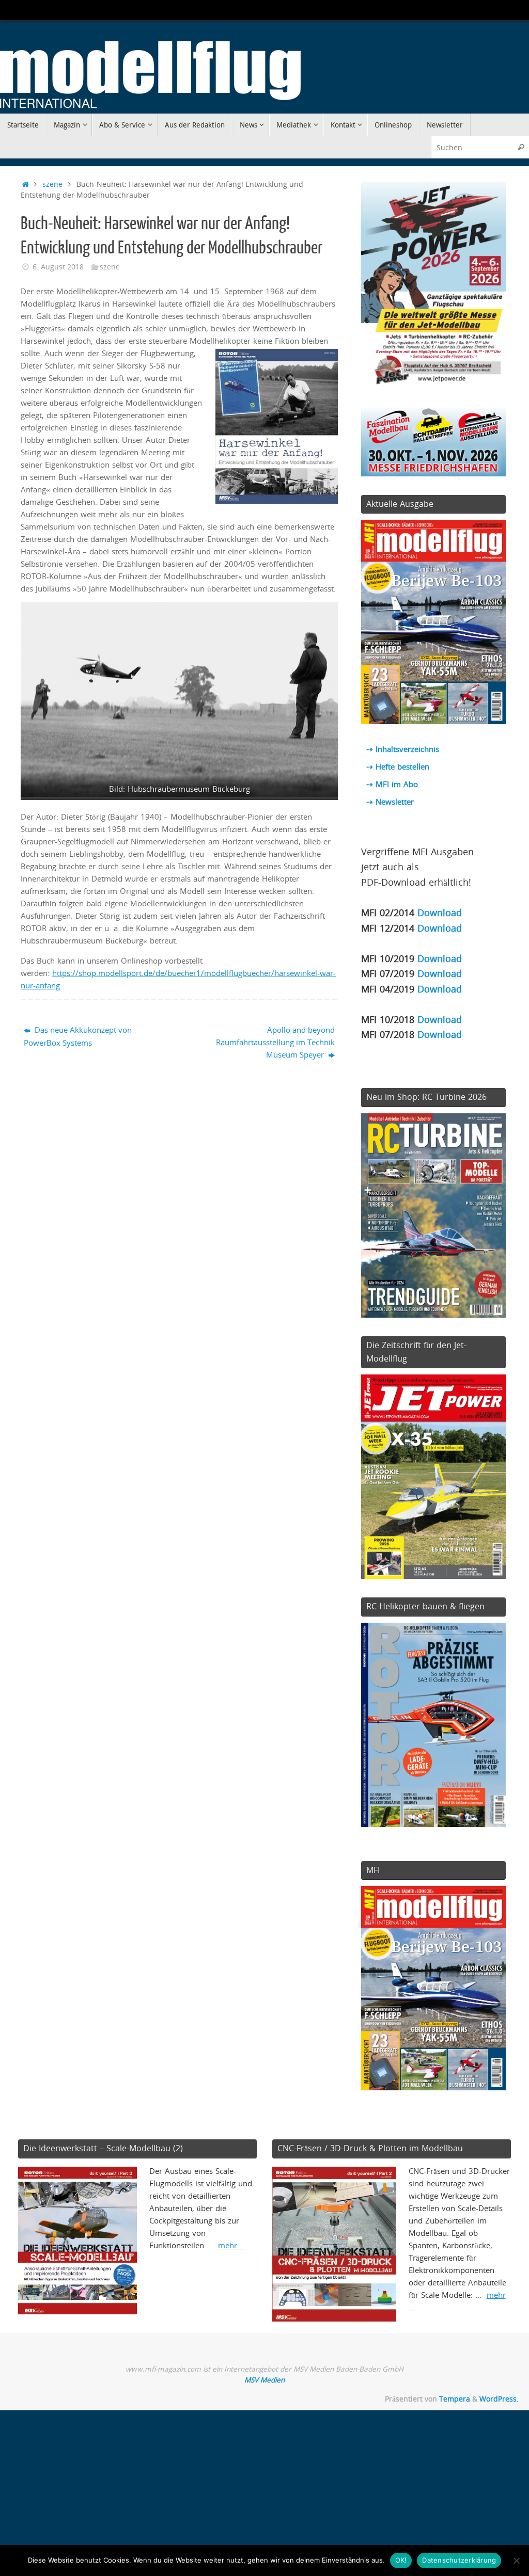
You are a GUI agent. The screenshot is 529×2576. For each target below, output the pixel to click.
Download (440, 912)
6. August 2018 (58, 267)
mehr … (232, 2245)
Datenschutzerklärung (459, 2560)
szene (52, 184)
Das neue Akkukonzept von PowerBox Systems (78, 1036)
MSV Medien (264, 2380)
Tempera (455, 2399)
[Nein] (516, 2561)
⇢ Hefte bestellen (398, 766)
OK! (401, 2560)
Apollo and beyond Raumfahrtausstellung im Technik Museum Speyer (275, 1042)
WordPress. (499, 2399)
